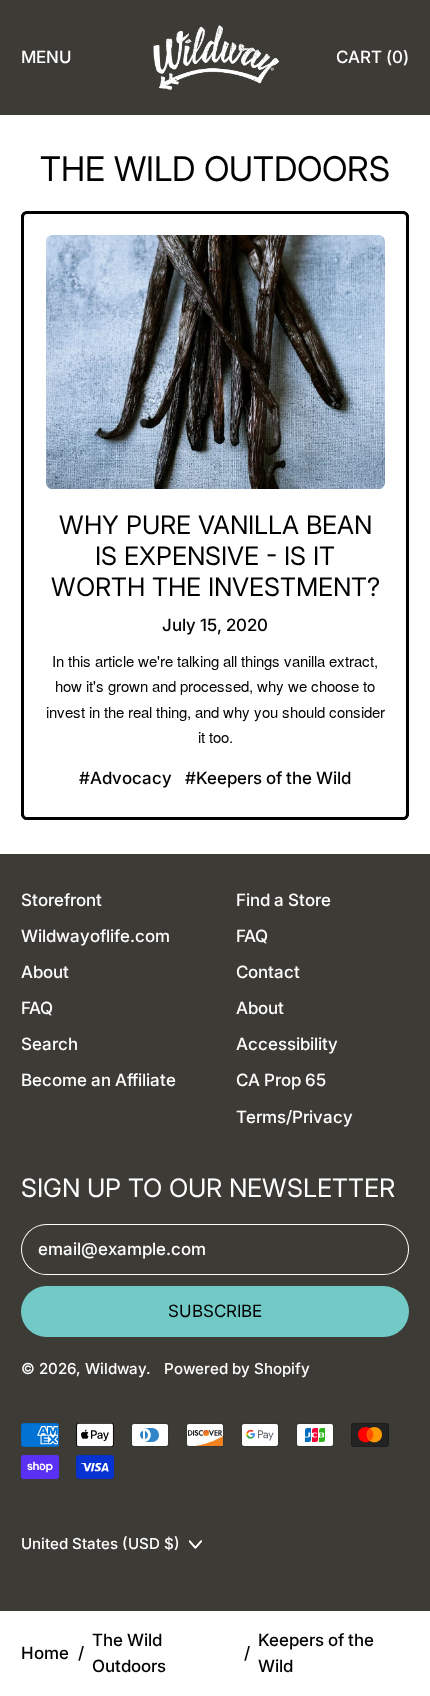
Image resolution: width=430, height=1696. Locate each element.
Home (45, 1653)
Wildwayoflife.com (95, 936)
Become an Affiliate (98, 1080)
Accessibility (287, 1044)
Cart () (372, 63)
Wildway (115, 1368)
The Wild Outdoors (129, 1653)
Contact (268, 972)
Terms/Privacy (294, 1117)
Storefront (61, 900)
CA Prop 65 (281, 1080)
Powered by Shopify (237, 1368)
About (45, 972)
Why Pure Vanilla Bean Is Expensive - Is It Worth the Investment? (215, 555)
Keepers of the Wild (316, 1653)
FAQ (37, 1008)
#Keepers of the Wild (268, 778)
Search (49, 1044)
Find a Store (283, 900)
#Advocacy (125, 778)
